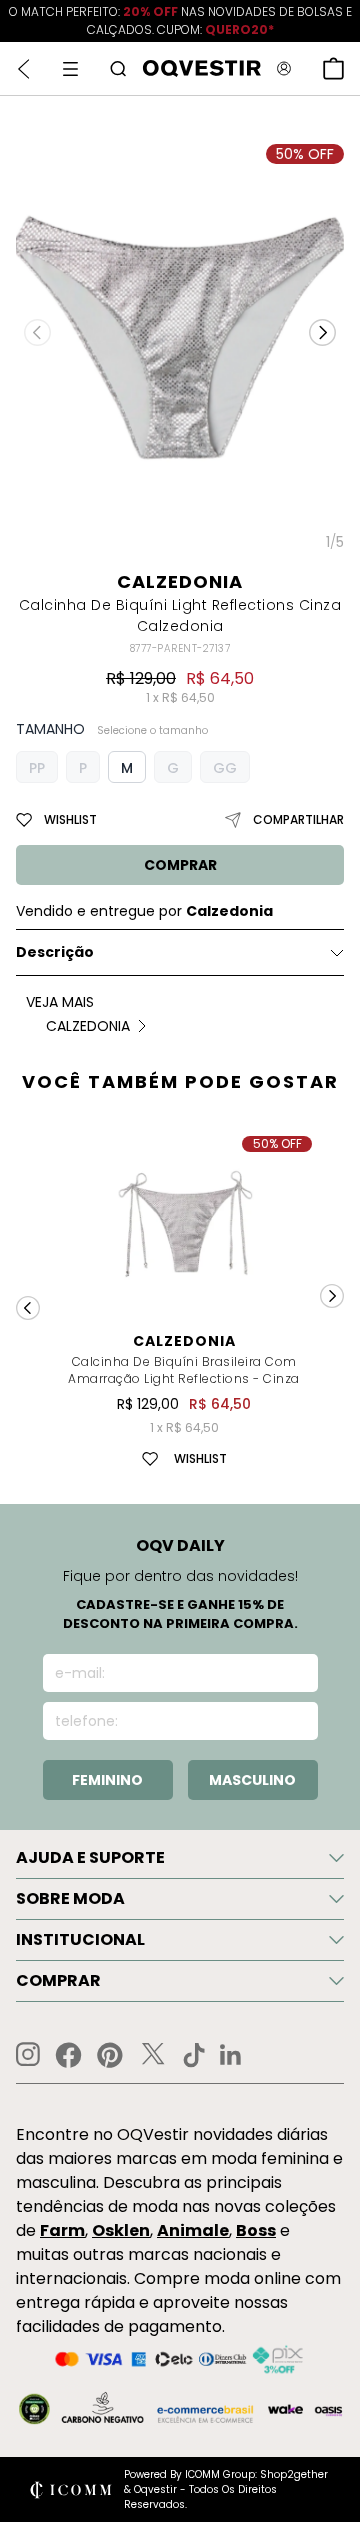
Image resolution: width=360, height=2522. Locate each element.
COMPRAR (180, 865)
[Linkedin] (231, 2055)
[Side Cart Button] (333, 68)
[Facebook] (68, 2055)
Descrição (55, 952)
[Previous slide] (28, 1308)
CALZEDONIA (180, 581)
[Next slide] (332, 1296)
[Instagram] (28, 2054)
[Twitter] (153, 2055)
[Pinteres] (110, 2055)
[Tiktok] (194, 2055)
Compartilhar (298, 819)
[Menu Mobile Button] (70, 69)
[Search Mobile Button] (118, 68)
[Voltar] (23, 69)
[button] (322, 332)
